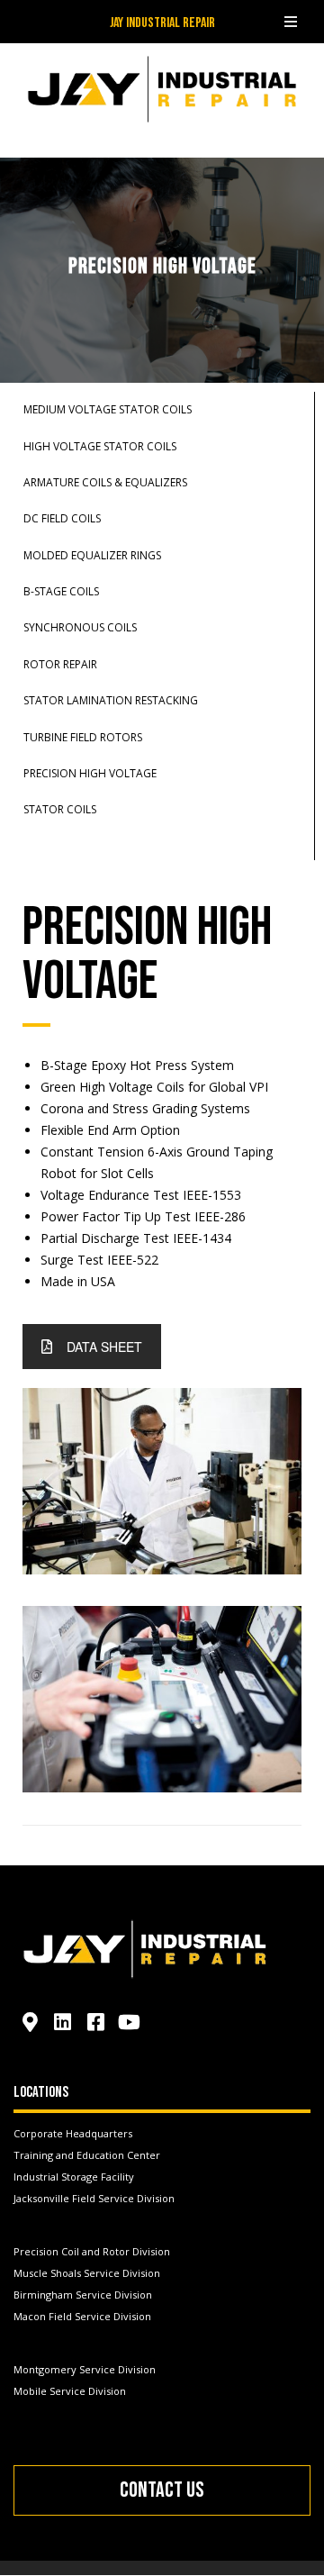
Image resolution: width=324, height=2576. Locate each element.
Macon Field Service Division (82, 2316)
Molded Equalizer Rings (92, 555)
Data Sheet (104, 1347)
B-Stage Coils (61, 591)
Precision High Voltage (90, 773)
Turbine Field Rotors (83, 737)
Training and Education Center (87, 2155)
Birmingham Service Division (83, 2295)
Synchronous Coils (80, 627)
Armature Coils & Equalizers (105, 482)
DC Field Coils (62, 518)
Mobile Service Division (70, 2391)
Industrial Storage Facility (74, 2177)
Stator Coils (60, 809)
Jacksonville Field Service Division (94, 2198)
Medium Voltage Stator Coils (108, 409)
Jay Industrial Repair (162, 23)
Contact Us (162, 2490)
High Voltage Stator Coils (100, 446)
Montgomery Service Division (85, 2369)
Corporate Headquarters (73, 2133)
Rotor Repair (60, 664)
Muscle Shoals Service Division (87, 2273)
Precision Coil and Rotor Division (92, 2251)
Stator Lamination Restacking (111, 700)
